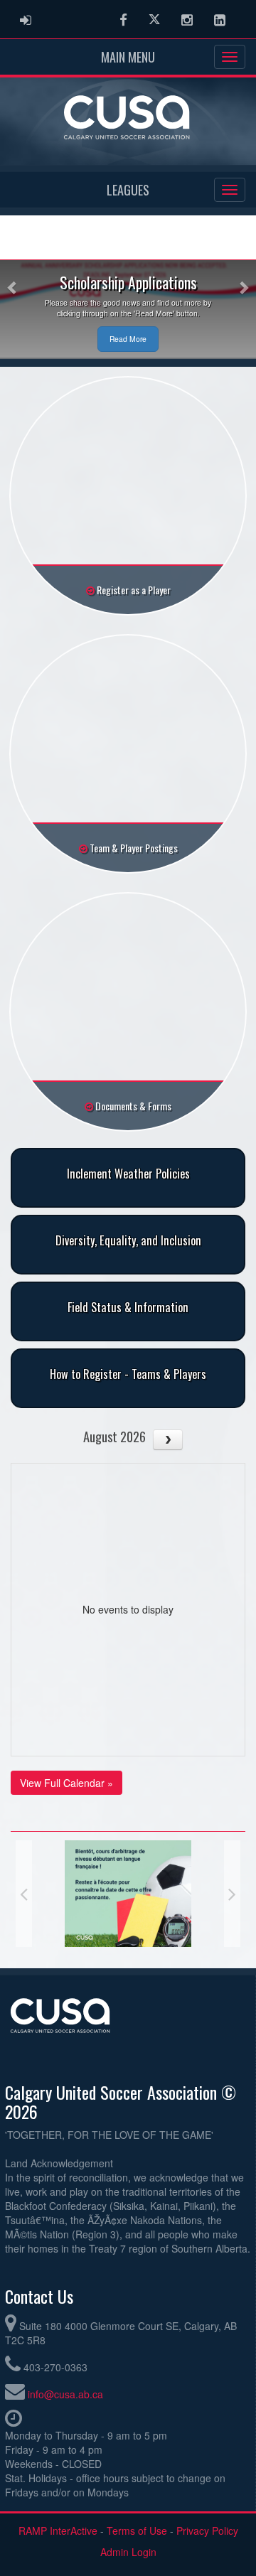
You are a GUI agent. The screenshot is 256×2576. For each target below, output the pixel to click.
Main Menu (128, 57)
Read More (128, 339)
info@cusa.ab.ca (65, 2394)
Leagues (128, 190)
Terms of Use (137, 2531)
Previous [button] (24, 1894)
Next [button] (232, 1894)
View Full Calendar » (66, 1783)
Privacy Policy (207, 2531)
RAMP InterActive (58, 2531)
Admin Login (128, 2552)
